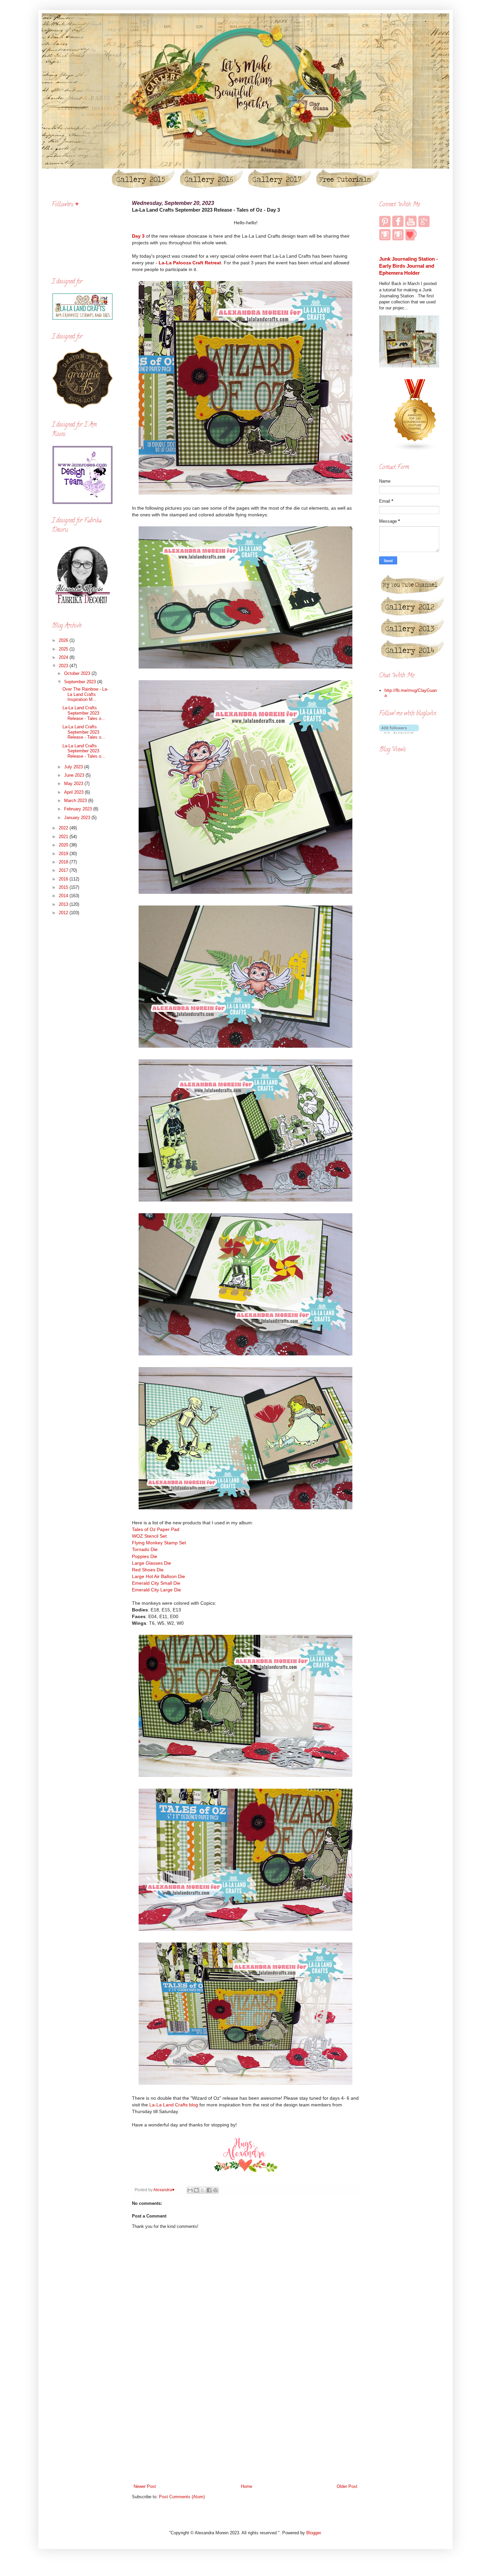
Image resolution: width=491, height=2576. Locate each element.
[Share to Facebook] (209, 2190)
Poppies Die (145, 1556)
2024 (64, 657)
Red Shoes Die (148, 1570)
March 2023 (76, 801)
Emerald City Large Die (156, 1590)
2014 (64, 896)
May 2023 (74, 784)
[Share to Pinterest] (215, 2190)
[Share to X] (203, 2190)
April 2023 (74, 792)
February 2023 (79, 809)
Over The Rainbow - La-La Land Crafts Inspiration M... (85, 694)
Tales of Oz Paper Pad (156, 1529)
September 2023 (81, 682)
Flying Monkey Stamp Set (160, 1543)
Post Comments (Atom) (182, 2497)
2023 (64, 666)
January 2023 (78, 818)
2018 (64, 862)
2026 (64, 640)
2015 (64, 887)
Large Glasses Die (151, 1563)
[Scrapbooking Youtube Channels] (415, 450)
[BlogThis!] (196, 2190)
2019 (64, 854)
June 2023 (75, 775)
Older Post (347, 2486)
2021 (64, 837)
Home (247, 2486)
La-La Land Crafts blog (174, 2105)
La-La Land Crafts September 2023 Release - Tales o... (84, 713)
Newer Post (145, 2486)
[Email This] (190, 2190)
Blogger (313, 2533)
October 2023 (78, 673)
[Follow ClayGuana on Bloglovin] (399, 732)
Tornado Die (145, 1549)
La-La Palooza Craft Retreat (190, 263)
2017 (64, 870)
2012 (64, 913)
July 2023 (74, 767)
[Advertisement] (246, 2428)
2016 (64, 879)
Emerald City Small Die (157, 1583)
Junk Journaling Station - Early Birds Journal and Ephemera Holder (408, 266)
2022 (64, 828)
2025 (64, 649)
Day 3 (138, 236)
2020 (64, 845)
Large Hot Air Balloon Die (159, 1576)
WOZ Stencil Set (149, 1536)
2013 (64, 904)
